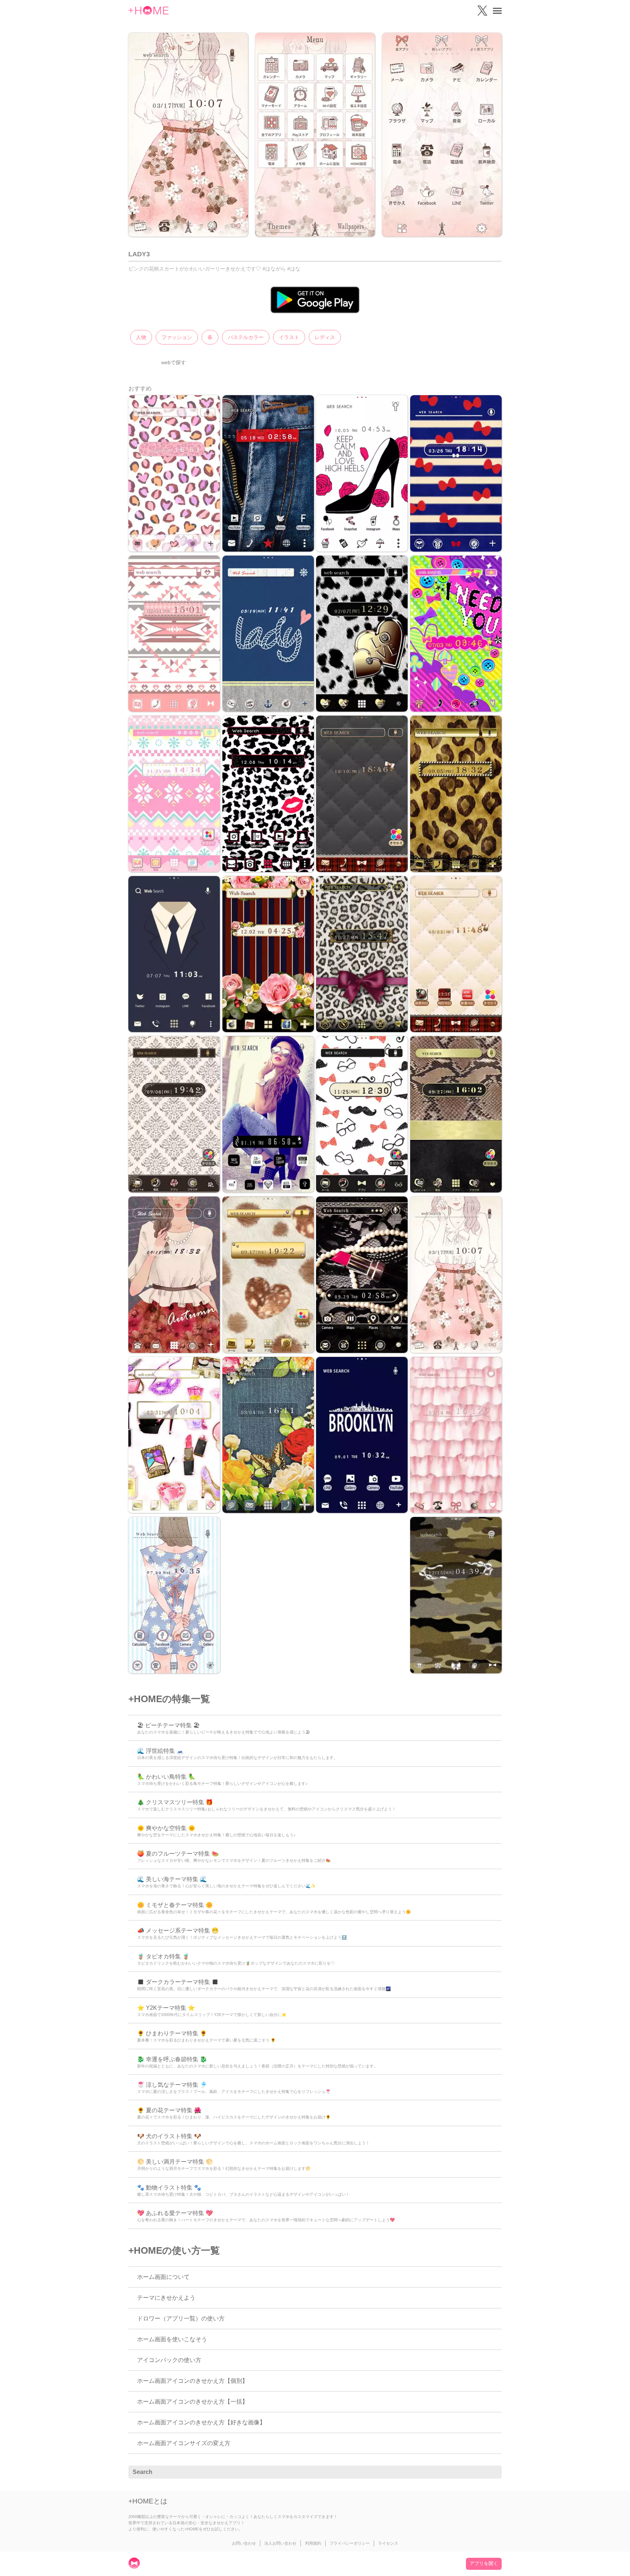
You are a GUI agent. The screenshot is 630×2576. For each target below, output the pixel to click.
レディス (325, 337)
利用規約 (313, 2543)
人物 (141, 337)
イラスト (289, 337)
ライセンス (388, 2543)
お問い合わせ (244, 2543)
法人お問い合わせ (280, 2543)
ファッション (177, 337)
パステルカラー (246, 337)
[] (492, 2472)
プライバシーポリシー (350, 2543)
